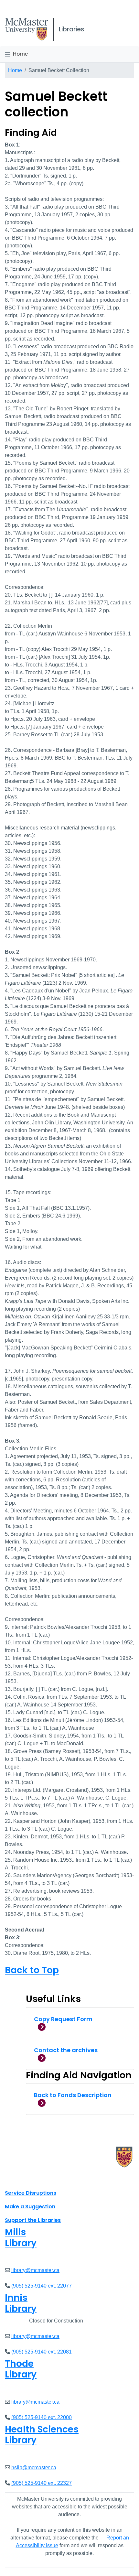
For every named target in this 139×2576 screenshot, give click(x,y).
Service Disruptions (31, 2193)
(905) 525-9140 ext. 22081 (42, 2352)
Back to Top (32, 1970)
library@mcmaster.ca (35, 2270)
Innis (21, 2303)
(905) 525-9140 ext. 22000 (42, 2417)
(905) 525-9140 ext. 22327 (42, 2483)
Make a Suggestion (30, 2207)
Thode (21, 2369)
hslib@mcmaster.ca (34, 2468)
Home (20, 54)
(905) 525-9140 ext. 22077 (42, 2286)
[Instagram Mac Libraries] (27, 2179)
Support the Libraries (33, 2220)
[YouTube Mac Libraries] (35, 2179)
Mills (21, 2238)
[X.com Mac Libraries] (18, 2179)
